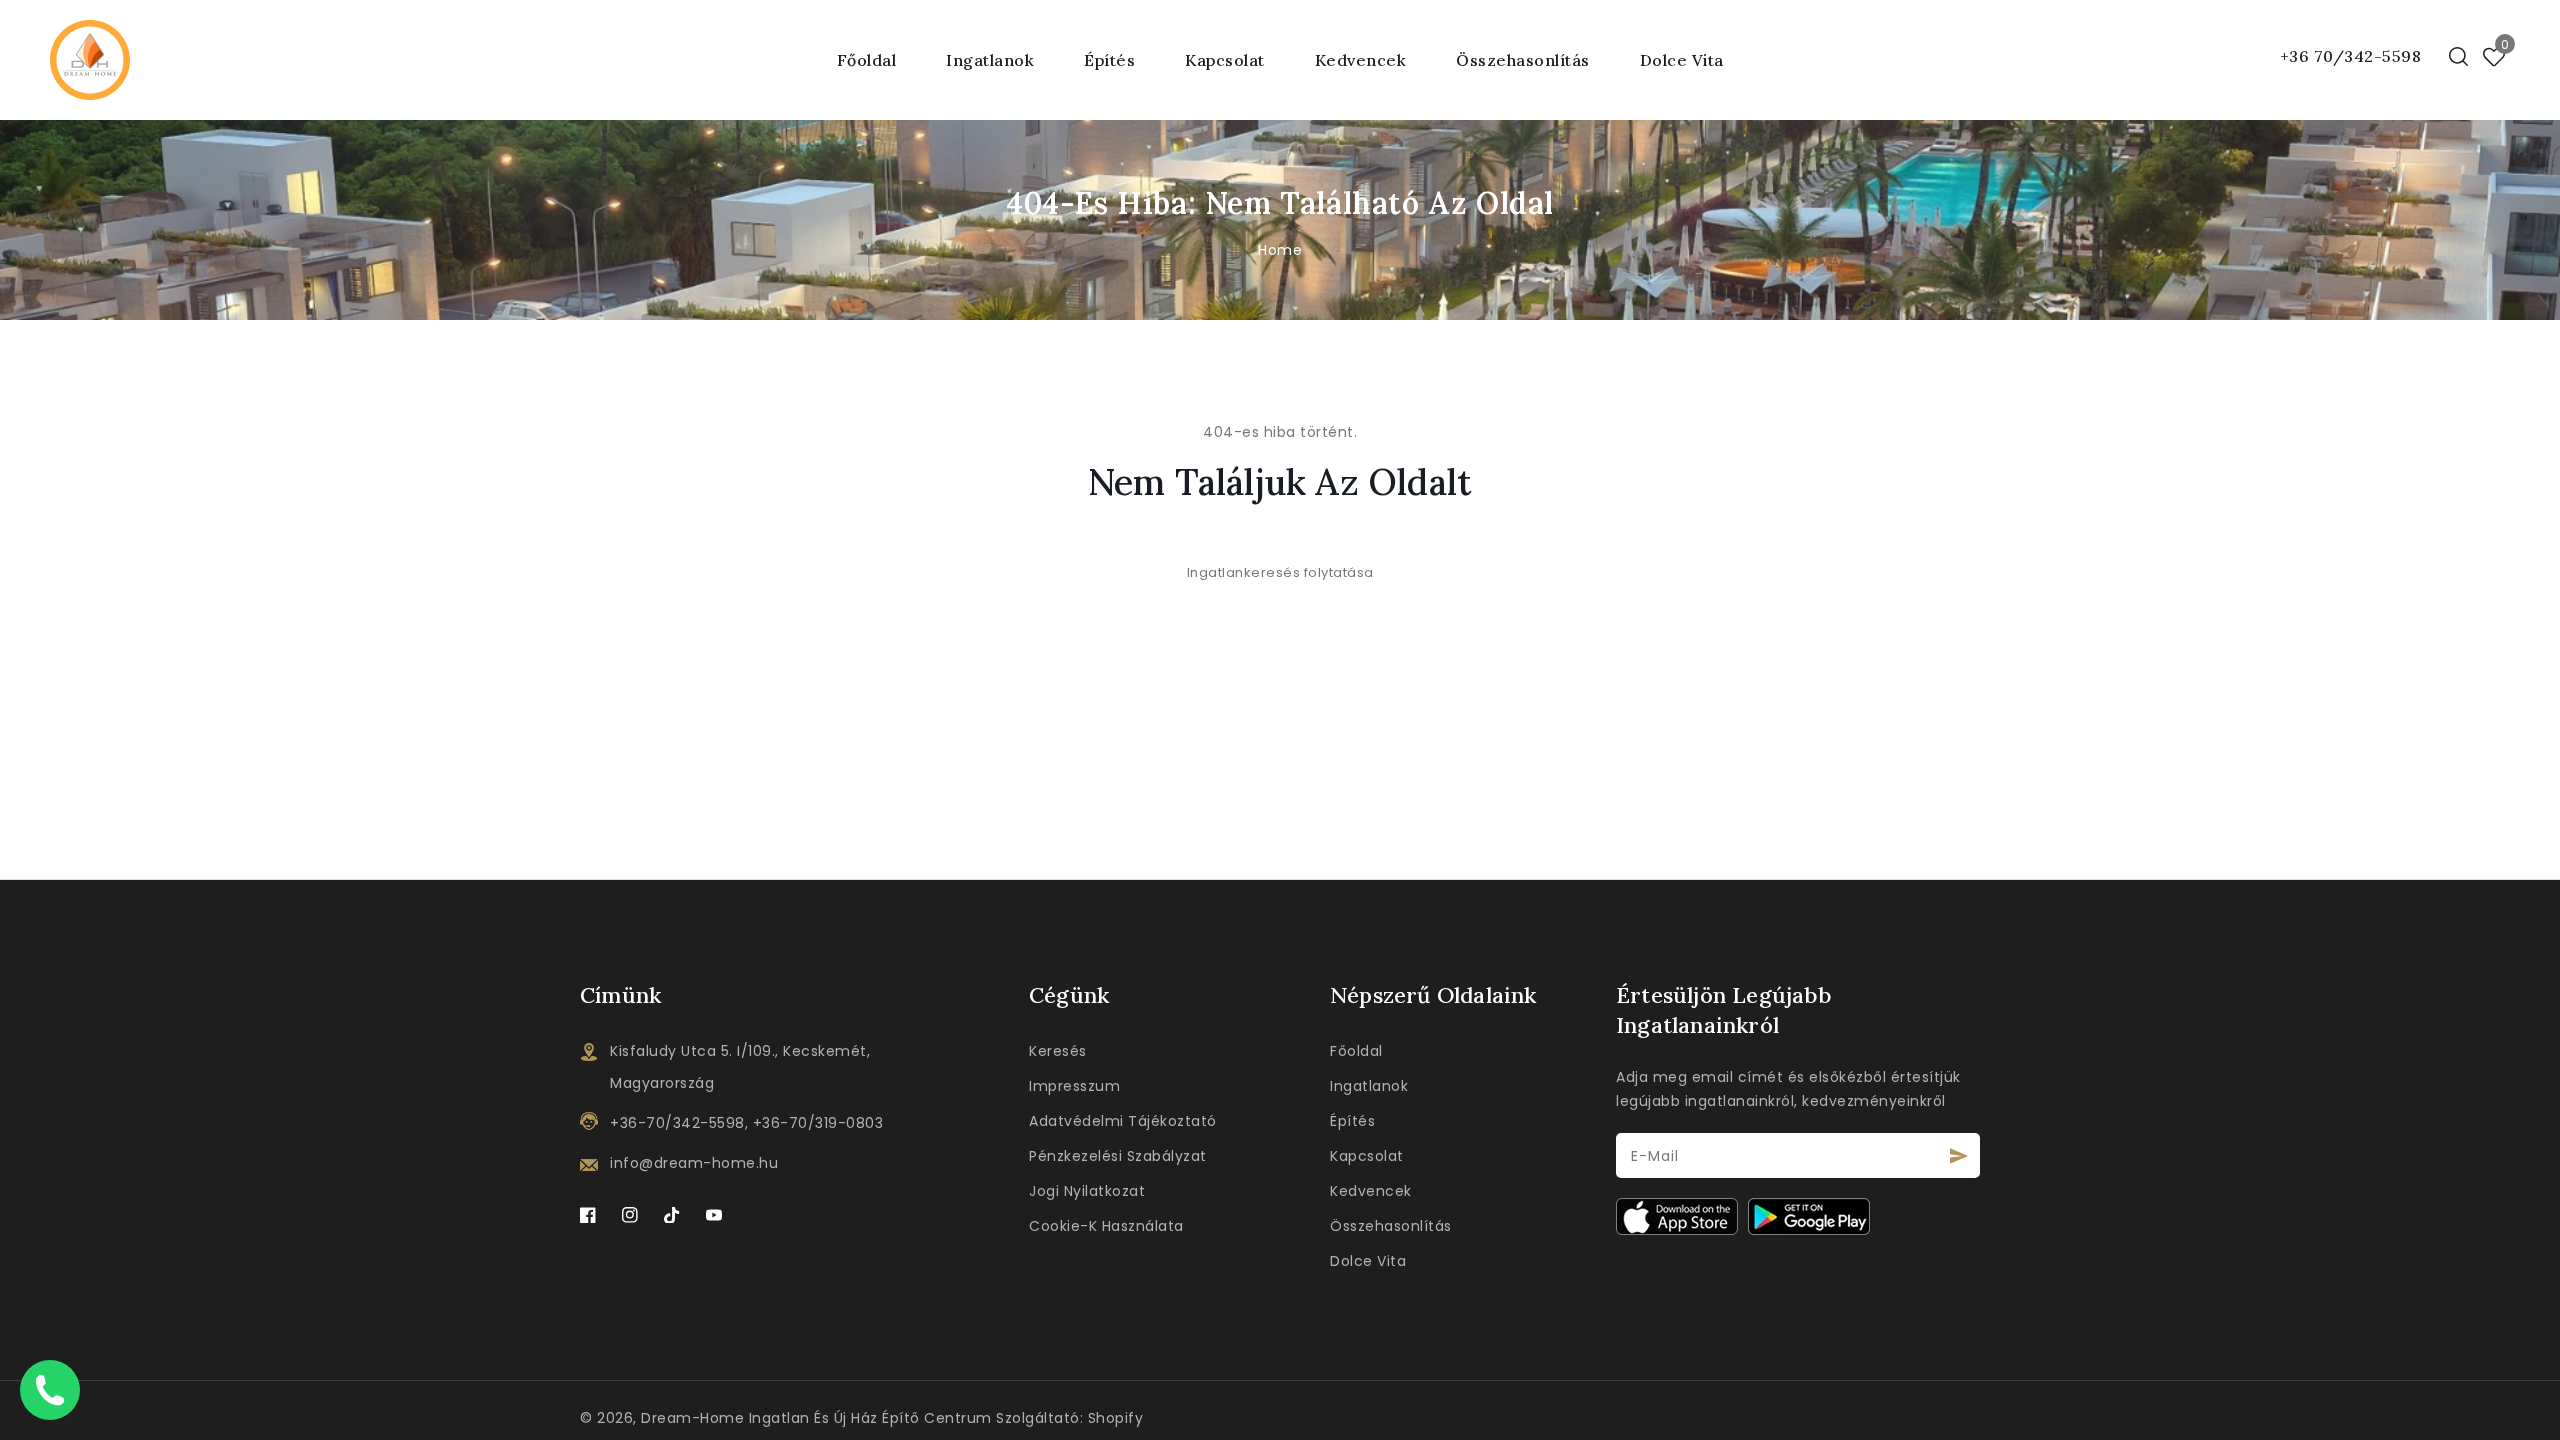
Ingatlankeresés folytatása (1280, 572)
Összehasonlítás (1391, 1226)
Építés (1109, 60)
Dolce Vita (1368, 1261)
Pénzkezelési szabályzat (1118, 1156)
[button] (2458, 56)
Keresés (1058, 1051)
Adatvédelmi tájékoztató (1123, 1121)
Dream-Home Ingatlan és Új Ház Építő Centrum (816, 1418)
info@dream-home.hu (694, 1163)
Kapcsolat (1367, 1156)
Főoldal (1356, 1051)
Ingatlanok (1369, 1086)
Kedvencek (1371, 1191)
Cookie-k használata (1106, 1226)
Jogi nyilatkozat (1087, 1191)
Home (1280, 250)
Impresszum (1074, 1086)
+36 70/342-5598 (2351, 56)
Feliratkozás (1959, 1155)
